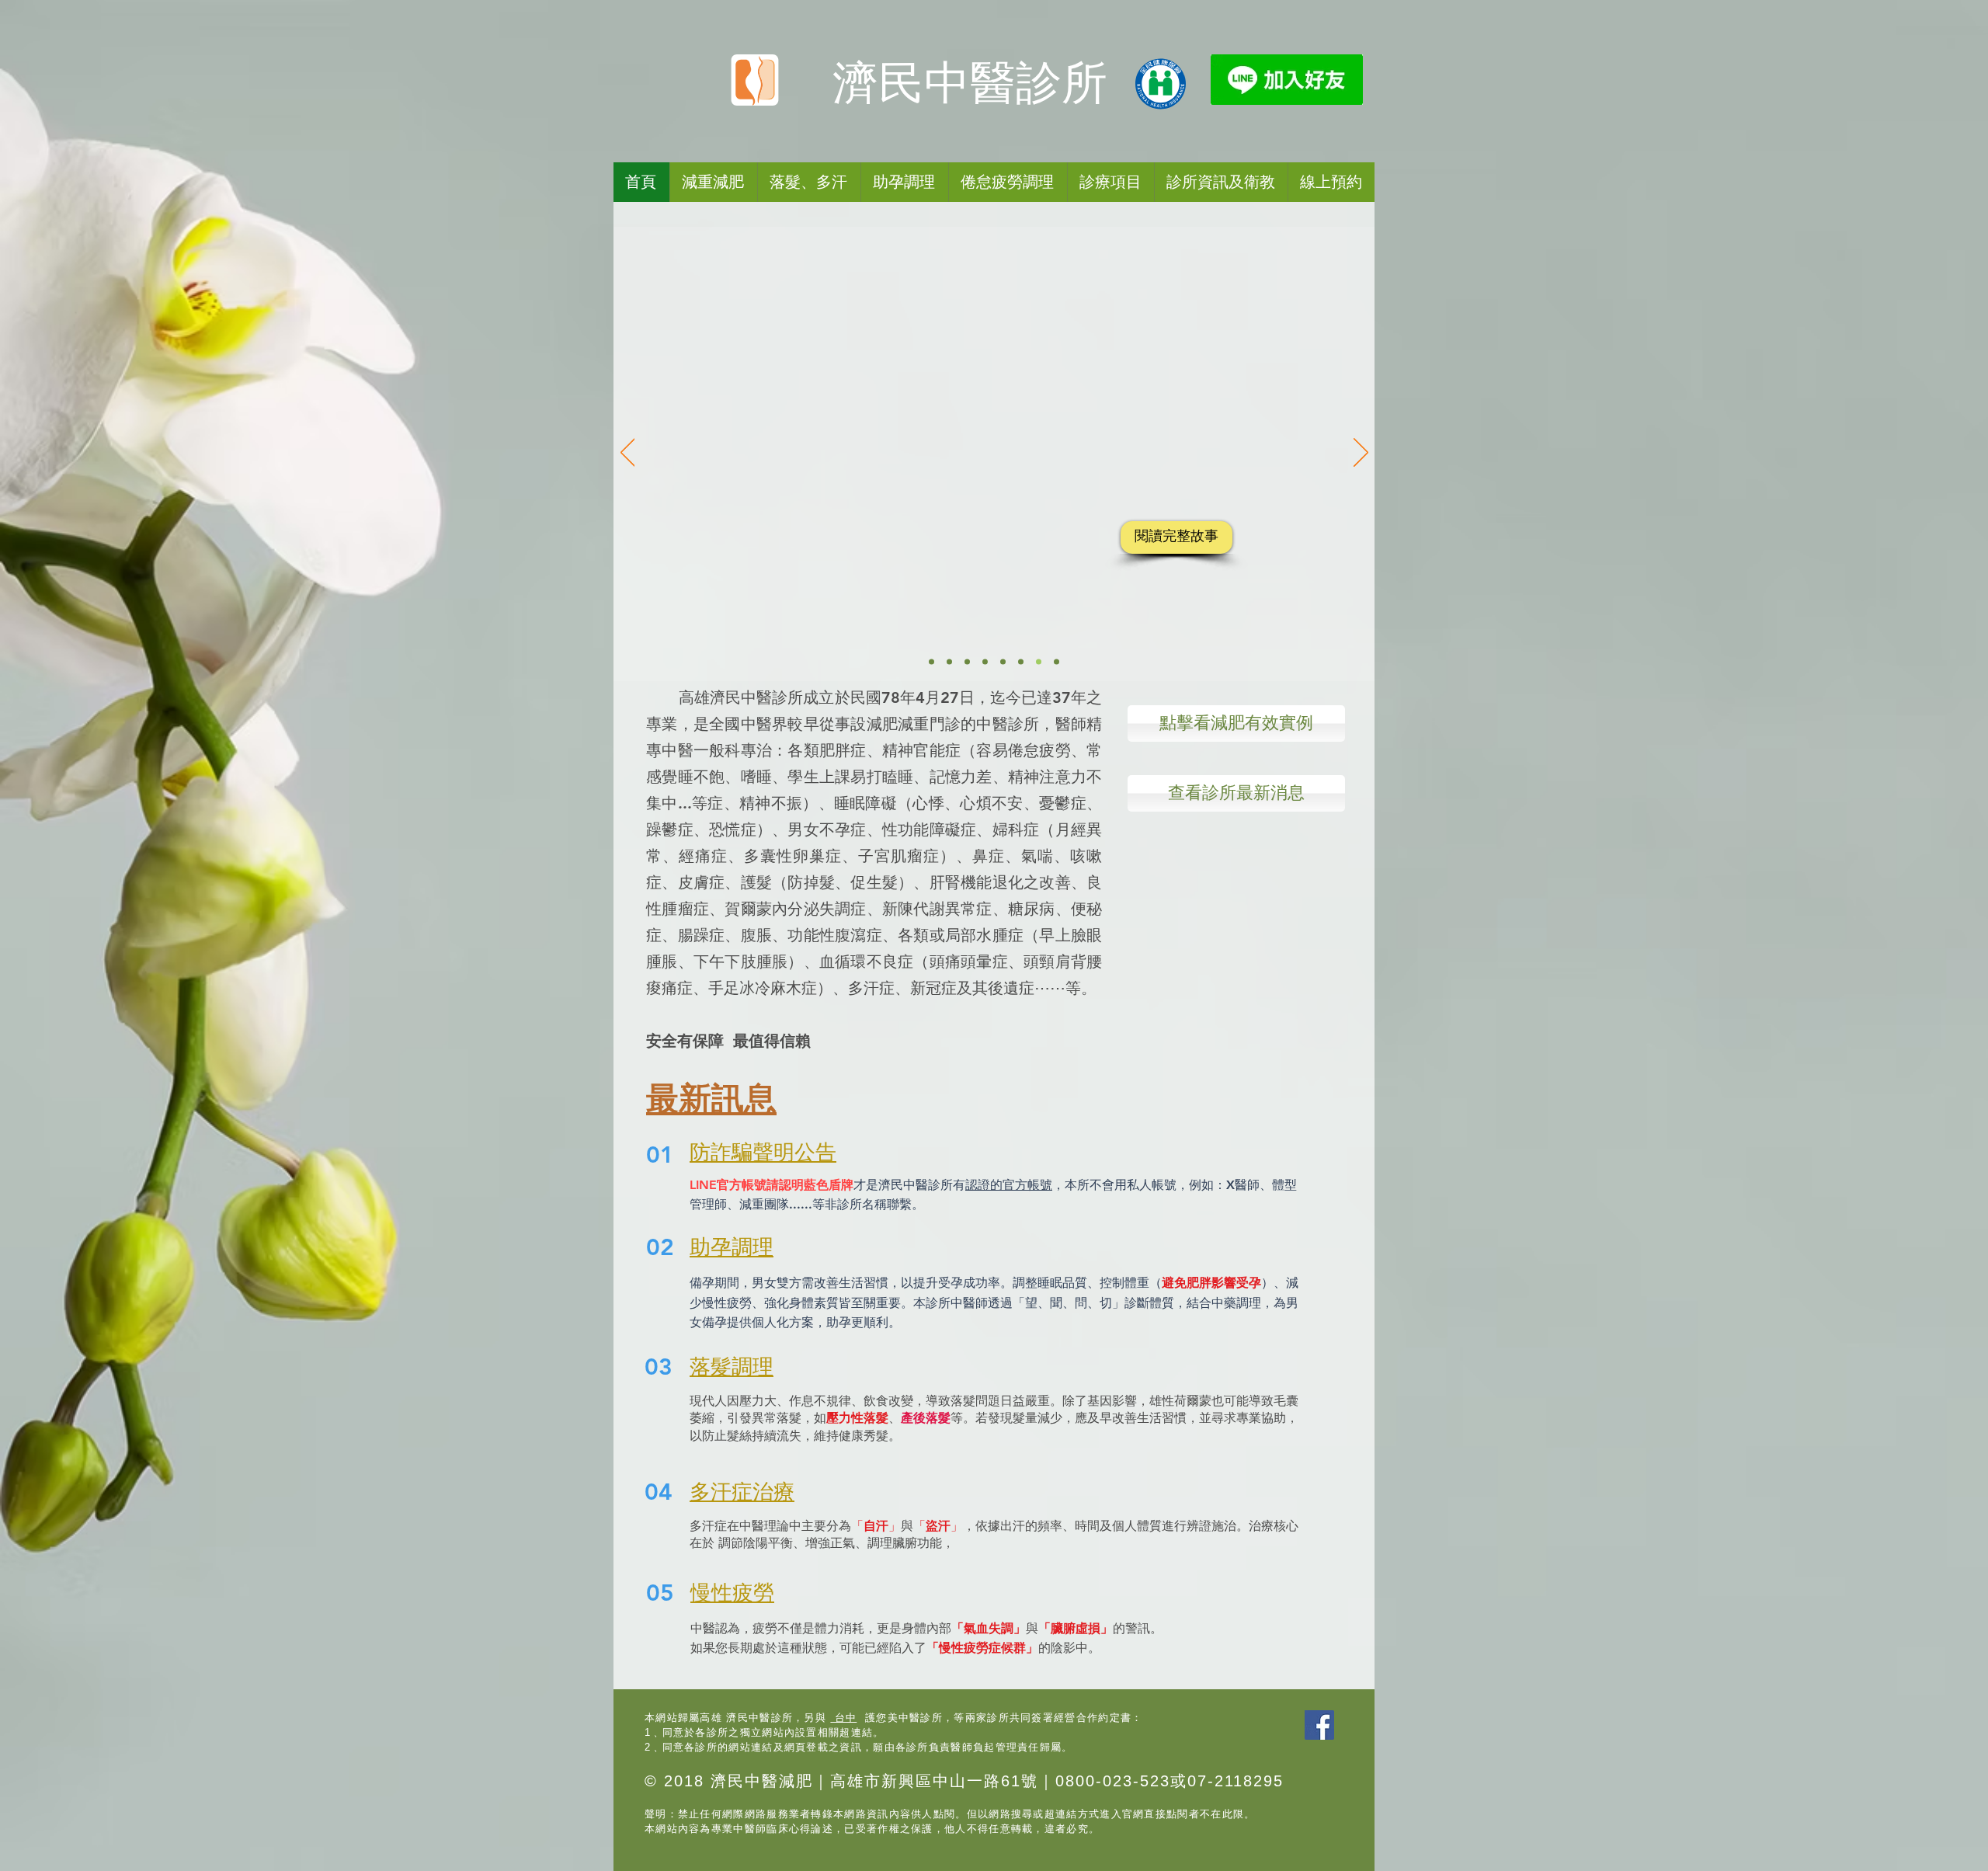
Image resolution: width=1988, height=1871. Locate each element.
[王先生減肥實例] (1021, 662)
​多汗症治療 (742, 1492)
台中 (843, 1718)
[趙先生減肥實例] (967, 662)
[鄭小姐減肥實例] (1003, 662)
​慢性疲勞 (732, 1593)
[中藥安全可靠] (1057, 662)
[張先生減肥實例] (949, 662)
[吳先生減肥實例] (1039, 662)
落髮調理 (732, 1367)
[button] (1008, 182)
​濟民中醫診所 (970, 83)
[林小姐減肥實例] (985, 662)
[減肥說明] (931, 662)
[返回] (628, 454)
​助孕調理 (732, 1247)
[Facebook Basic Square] (1319, 1725)
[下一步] (1361, 454)
